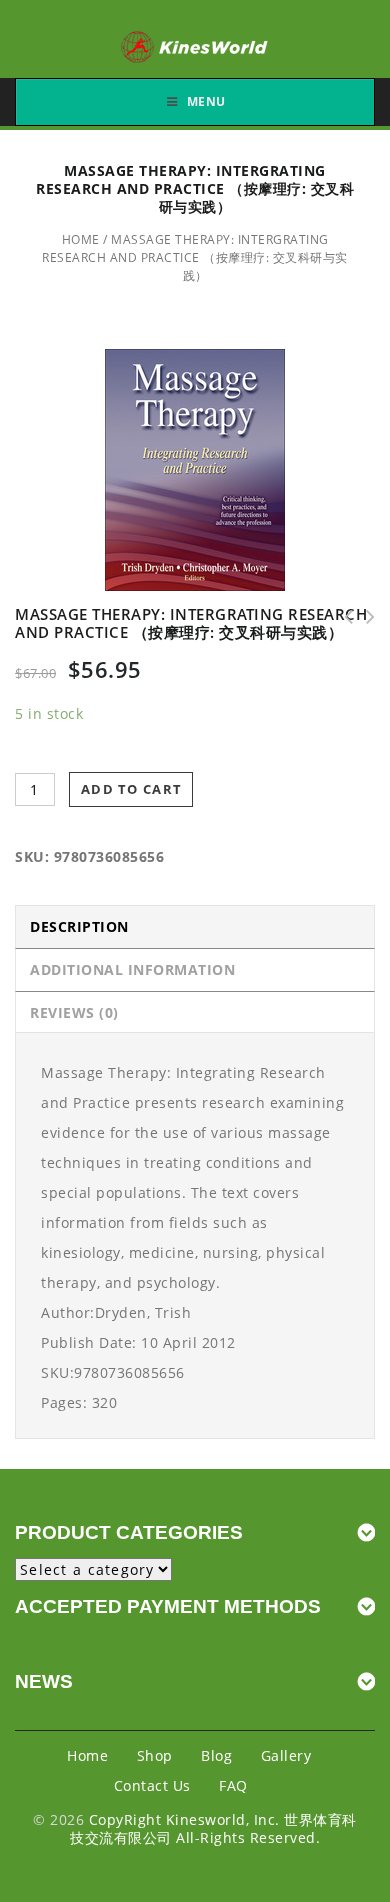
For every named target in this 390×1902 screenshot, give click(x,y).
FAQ (233, 1785)
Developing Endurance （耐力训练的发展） (364, 617)
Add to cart (131, 789)
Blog (216, 1755)
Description (79, 926)
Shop (155, 1755)
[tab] (195, 926)
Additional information (132, 969)
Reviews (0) (74, 1012)
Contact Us (152, 1785)
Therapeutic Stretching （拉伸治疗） (342, 617)
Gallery (286, 1755)
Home (81, 239)
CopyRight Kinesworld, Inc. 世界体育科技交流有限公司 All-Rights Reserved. (213, 1828)
